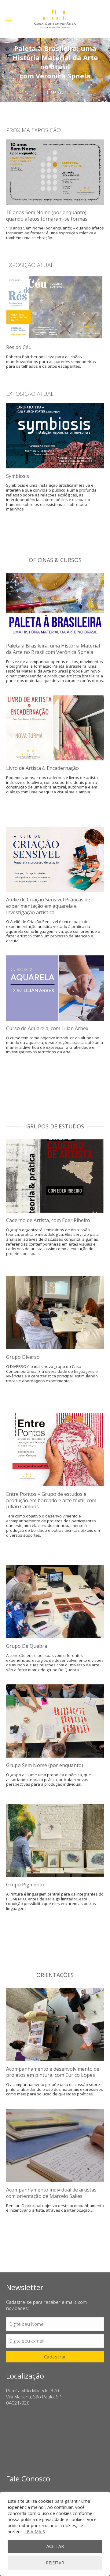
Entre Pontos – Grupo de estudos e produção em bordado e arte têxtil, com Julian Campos (51, 1500)
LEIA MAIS (35, 2532)
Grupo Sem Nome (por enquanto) (45, 1765)
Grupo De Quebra (27, 1646)
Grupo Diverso (23, 1357)
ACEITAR (55, 2546)
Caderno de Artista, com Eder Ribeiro (48, 1220)
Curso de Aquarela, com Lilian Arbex (47, 1028)
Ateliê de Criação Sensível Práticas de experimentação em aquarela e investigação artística (48, 906)
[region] (55, 2534)
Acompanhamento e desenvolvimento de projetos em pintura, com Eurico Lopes (53, 2072)
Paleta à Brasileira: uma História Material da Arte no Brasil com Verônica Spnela (53, 649)
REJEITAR (55, 2563)
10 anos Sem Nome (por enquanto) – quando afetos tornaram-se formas (48, 216)
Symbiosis (18, 476)
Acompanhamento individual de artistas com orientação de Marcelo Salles (51, 2193)
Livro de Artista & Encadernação (42, 768)
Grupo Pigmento (25, 1885)
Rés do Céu (19, 347)
